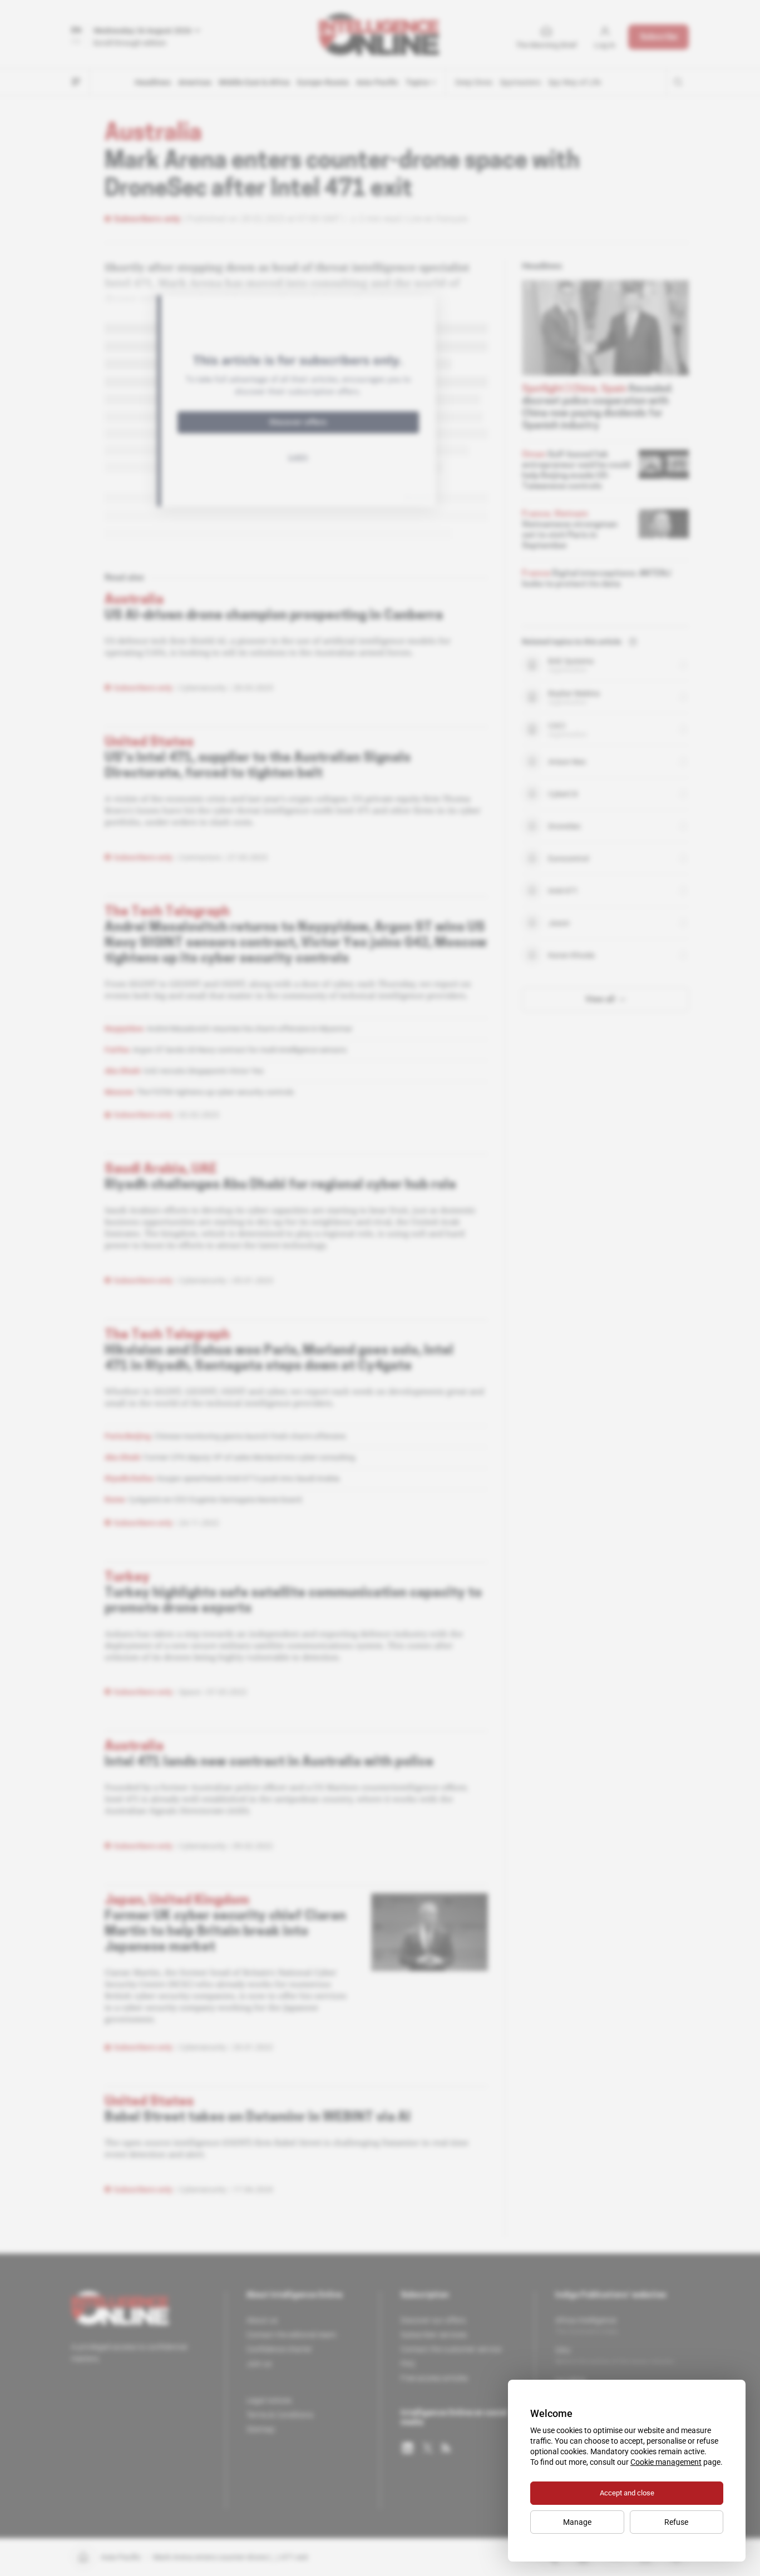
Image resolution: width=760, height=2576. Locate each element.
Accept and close (627, 2493)
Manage (577, 2522)
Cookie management (666, 2462)
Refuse (676, 2522)
